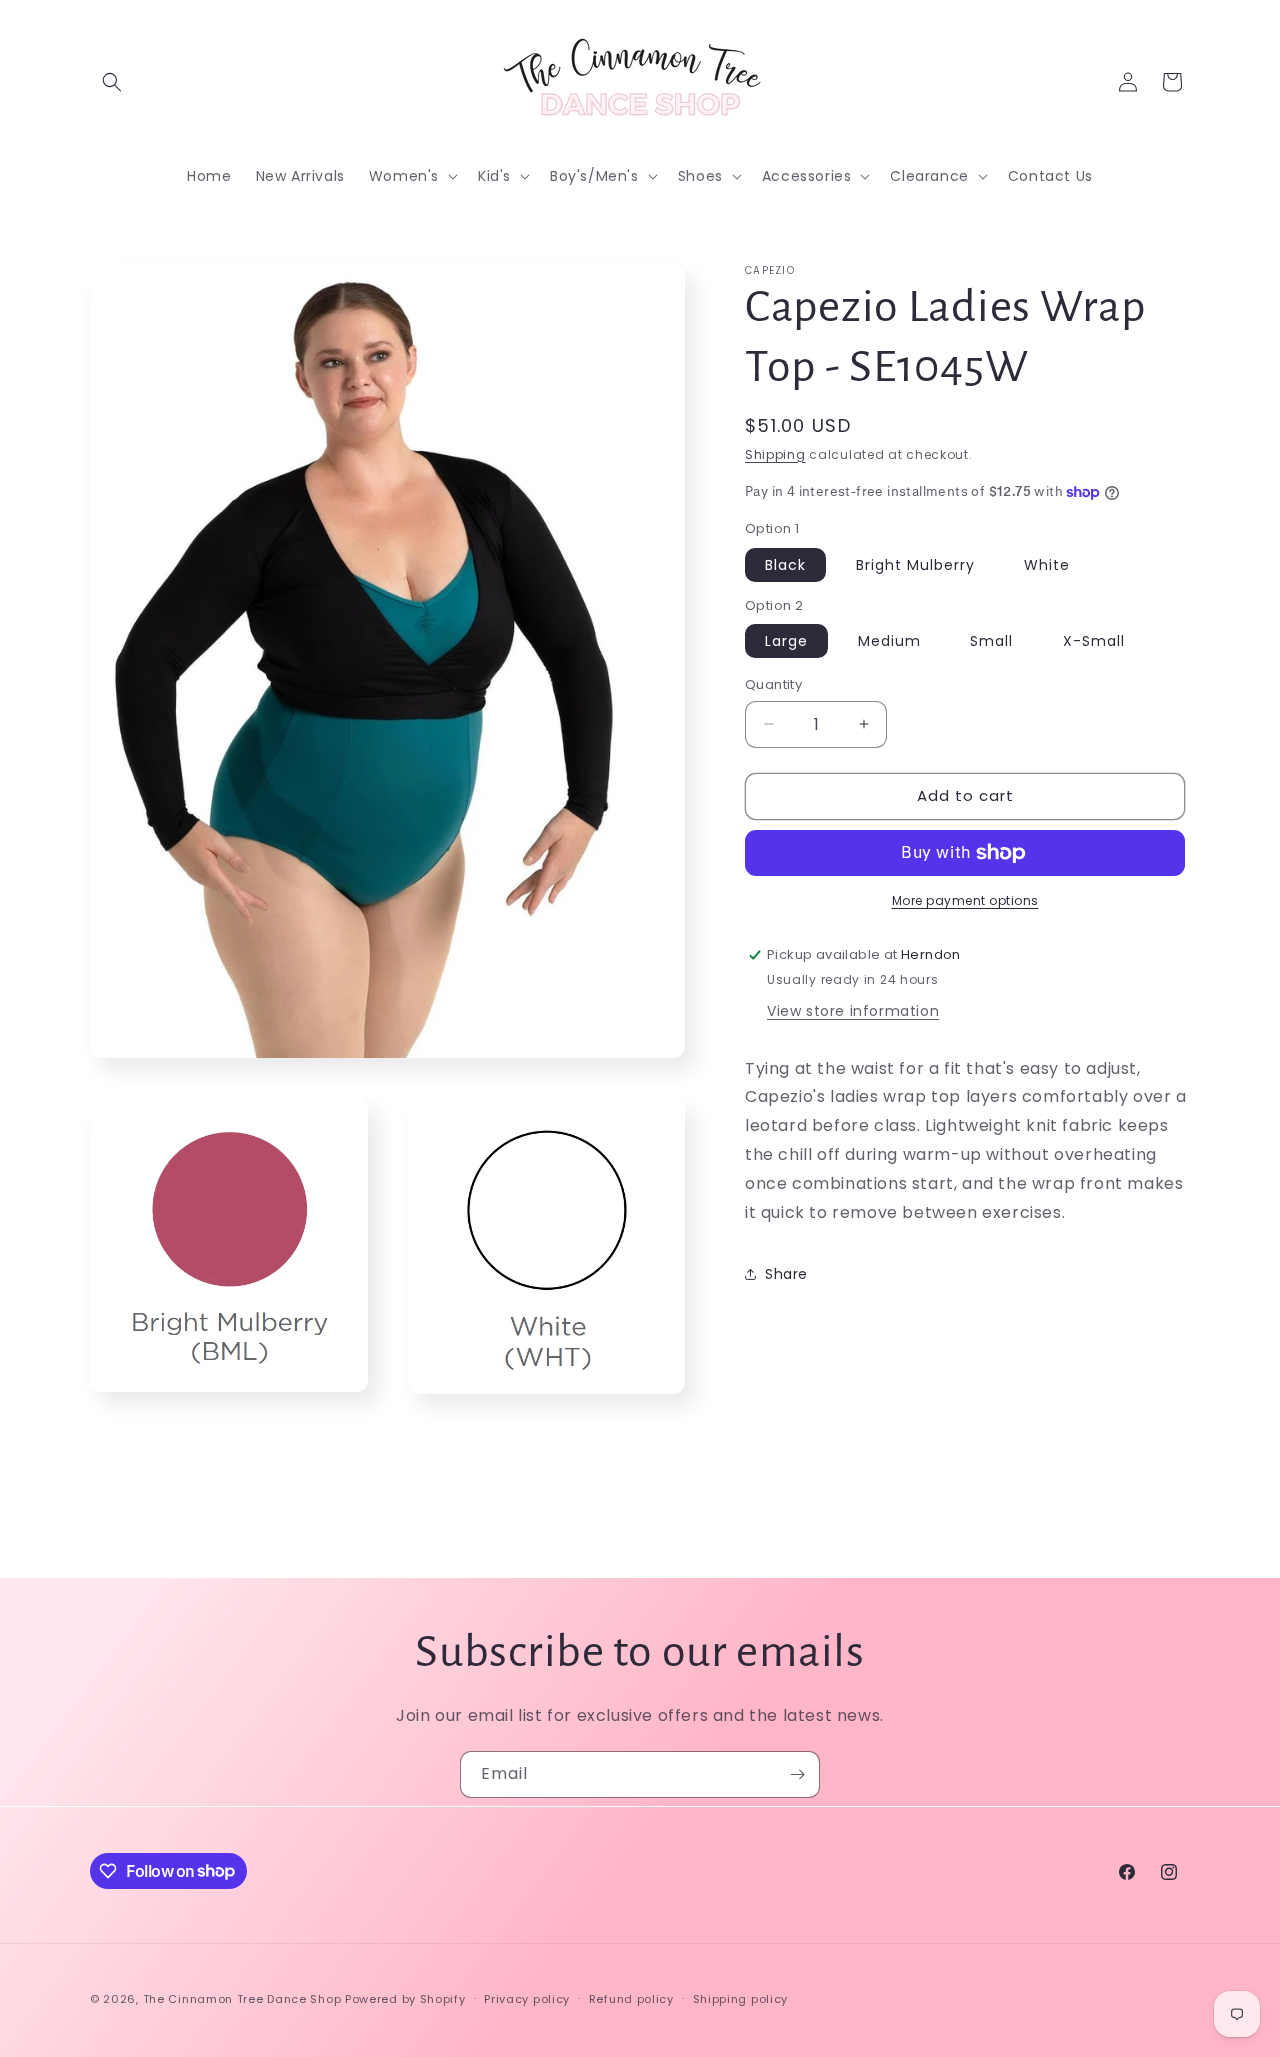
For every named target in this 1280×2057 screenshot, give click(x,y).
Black (785, 565)
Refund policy (631, 1998)
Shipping (775, 454)
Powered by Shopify (405, 1999)
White (1047, 565)
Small (991, 641)
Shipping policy (741, 1998)
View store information (853, 1011)
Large (786, 641)
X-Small (1094, 641)
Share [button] (786, 1274)
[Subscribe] (797, 1774)
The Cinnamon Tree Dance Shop (242, 1999)
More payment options (965, 900)
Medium (889, 641)
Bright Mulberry (915, 565)
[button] (112, 82)
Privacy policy (527, 1998)
